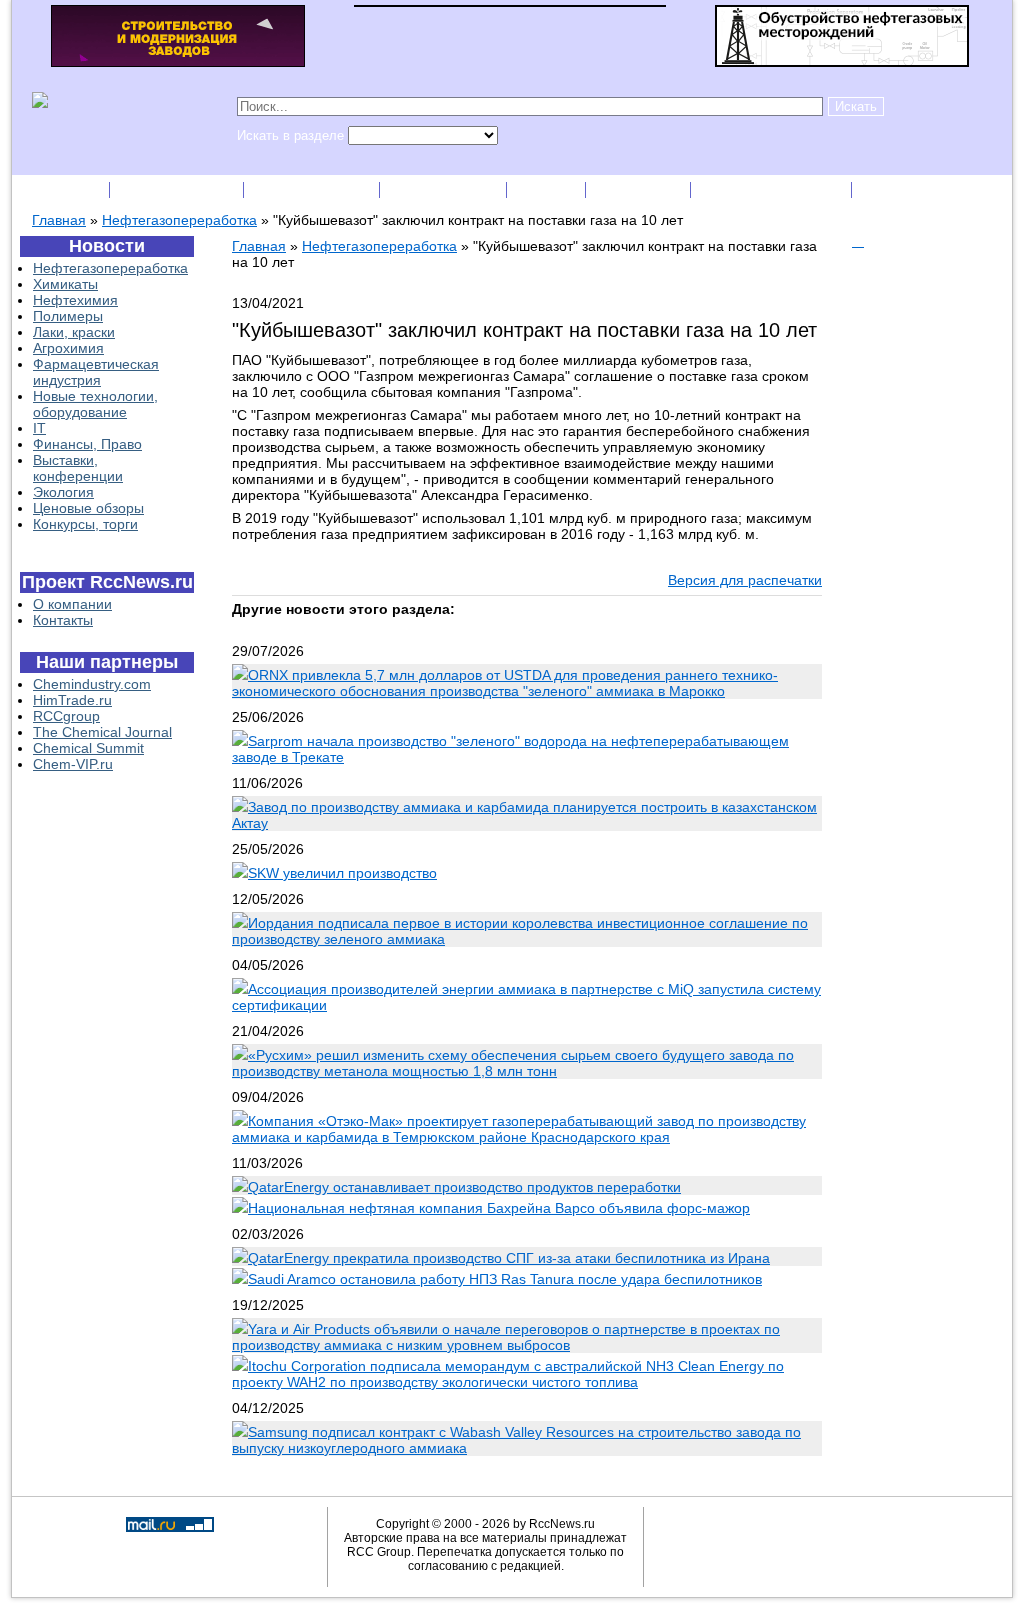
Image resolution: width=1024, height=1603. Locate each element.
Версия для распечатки (745, 580)
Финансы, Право (87, 444)
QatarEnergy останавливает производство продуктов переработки (464, 1187)
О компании (72, 604)
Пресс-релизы (313, 189)
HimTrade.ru (72, 700)
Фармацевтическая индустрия (96, 372)
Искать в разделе (292, 135)
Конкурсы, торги (85, 524)
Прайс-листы (445, 189)
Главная (59, 220)
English (548, 189)
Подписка (62, 189)
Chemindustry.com (92, 684)
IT (39, 428)
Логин (888, 189)
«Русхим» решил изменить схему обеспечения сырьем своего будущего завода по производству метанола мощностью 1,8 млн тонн (513, 1063)
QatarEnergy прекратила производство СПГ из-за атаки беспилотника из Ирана (509, 1258)
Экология (63, 492)
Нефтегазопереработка (179, 220)
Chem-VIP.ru (73, 764)
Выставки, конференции (78, 468)
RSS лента (640, 189)
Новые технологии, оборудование (95, 404)
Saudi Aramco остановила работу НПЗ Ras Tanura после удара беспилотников (505, 1279)
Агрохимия (68, 348)
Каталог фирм (178, 189)
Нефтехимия (75, 300)
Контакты (63, 620)
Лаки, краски (74, 332)
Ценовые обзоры (88, 508)
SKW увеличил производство (342, 873)
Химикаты (65, 284)
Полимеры (68, 316)
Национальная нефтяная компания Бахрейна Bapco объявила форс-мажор (499, 1208)
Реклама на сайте (773, 189)
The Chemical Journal (102, 732)
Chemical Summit (88, 748)
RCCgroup (66, 716)
